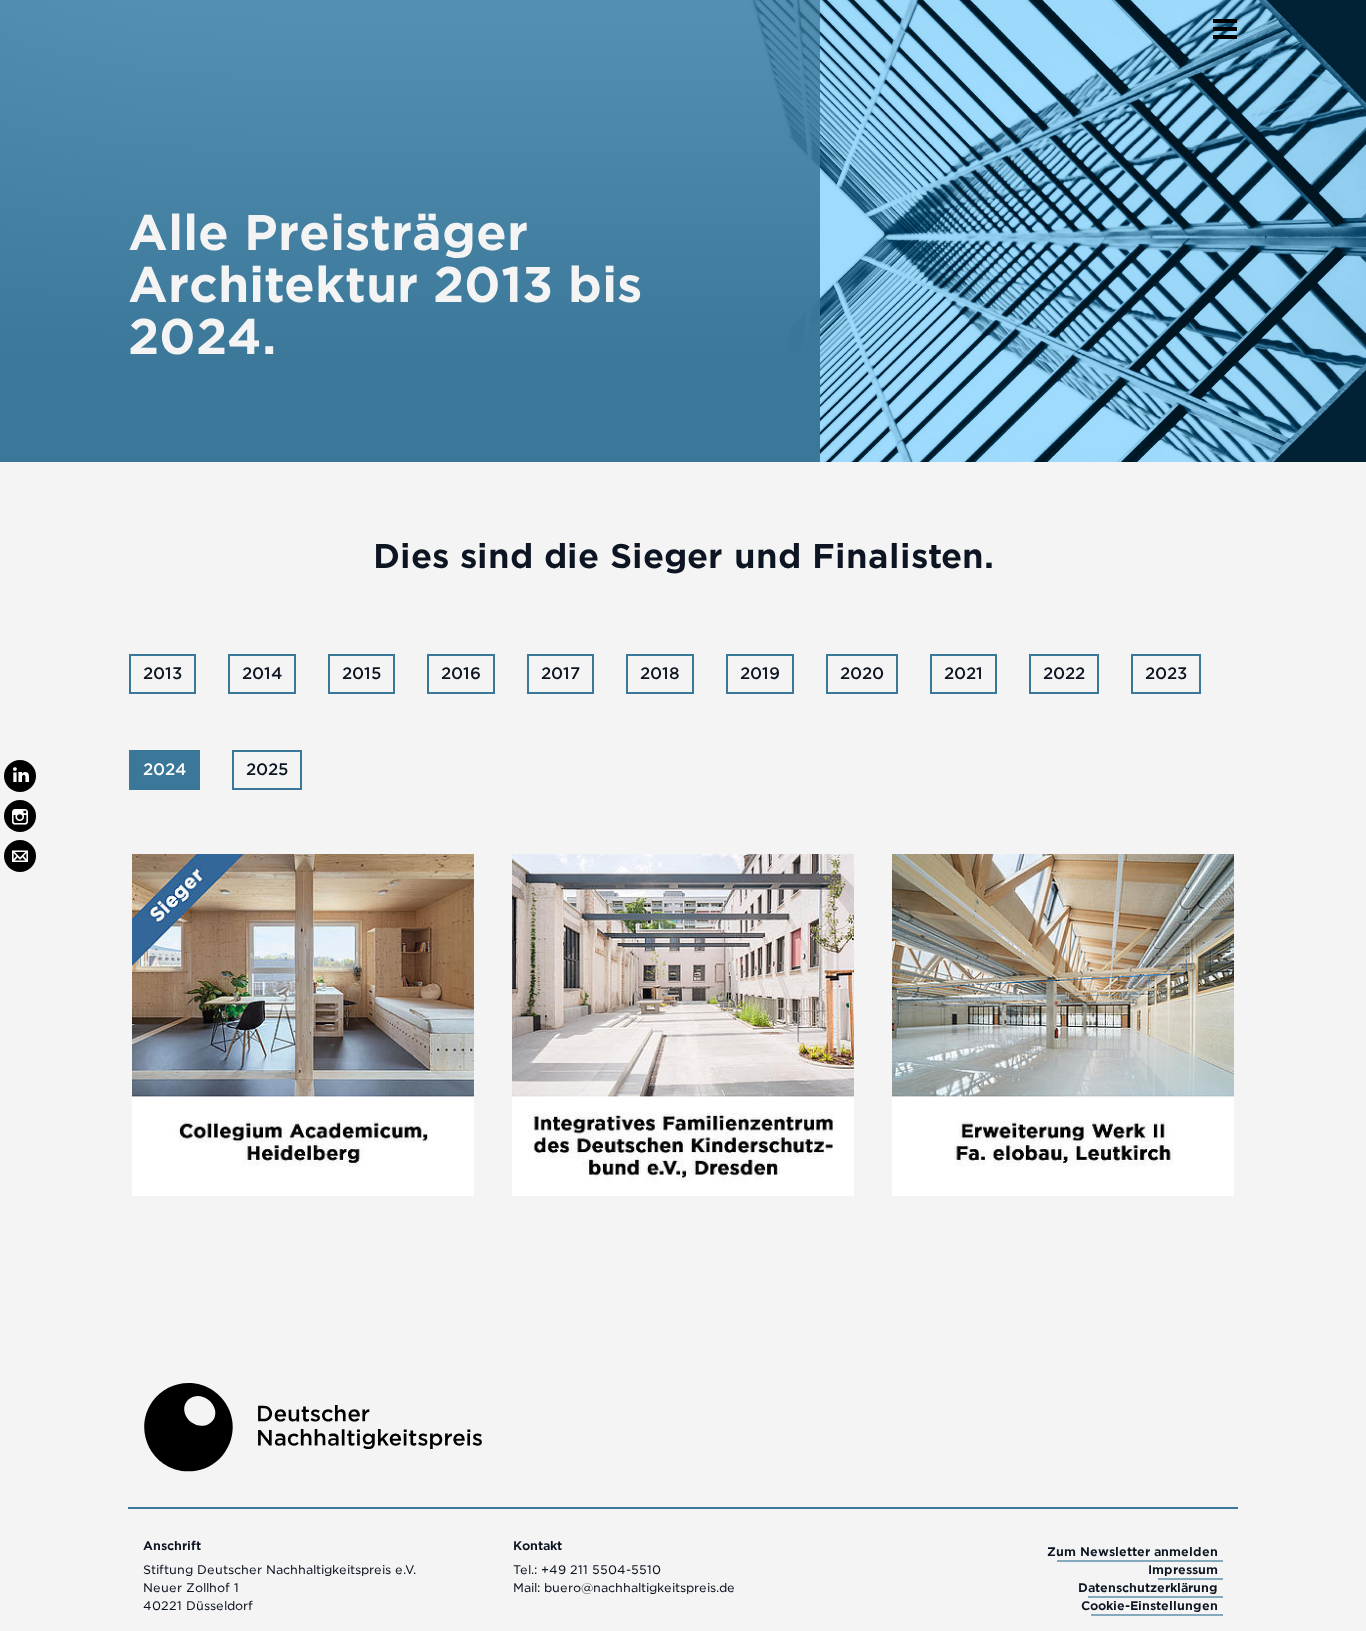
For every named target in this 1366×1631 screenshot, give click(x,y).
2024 (164, 769)
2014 (262, 673)
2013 (162, 673)
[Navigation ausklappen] (1225, 23)
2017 (560, 673)
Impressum (1183, 1569)
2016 (461, 673)
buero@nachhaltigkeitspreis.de (639, 1587)
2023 (1166, 673)
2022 (1064, 673)
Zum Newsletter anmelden (1132, 1551)
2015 (361, 673)
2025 (267, 769)
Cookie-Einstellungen (1149, 1605)
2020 (862, 673)
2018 (660, 673)
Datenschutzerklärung (1148, 1587)
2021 (963, 673)
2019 (760, 673)
